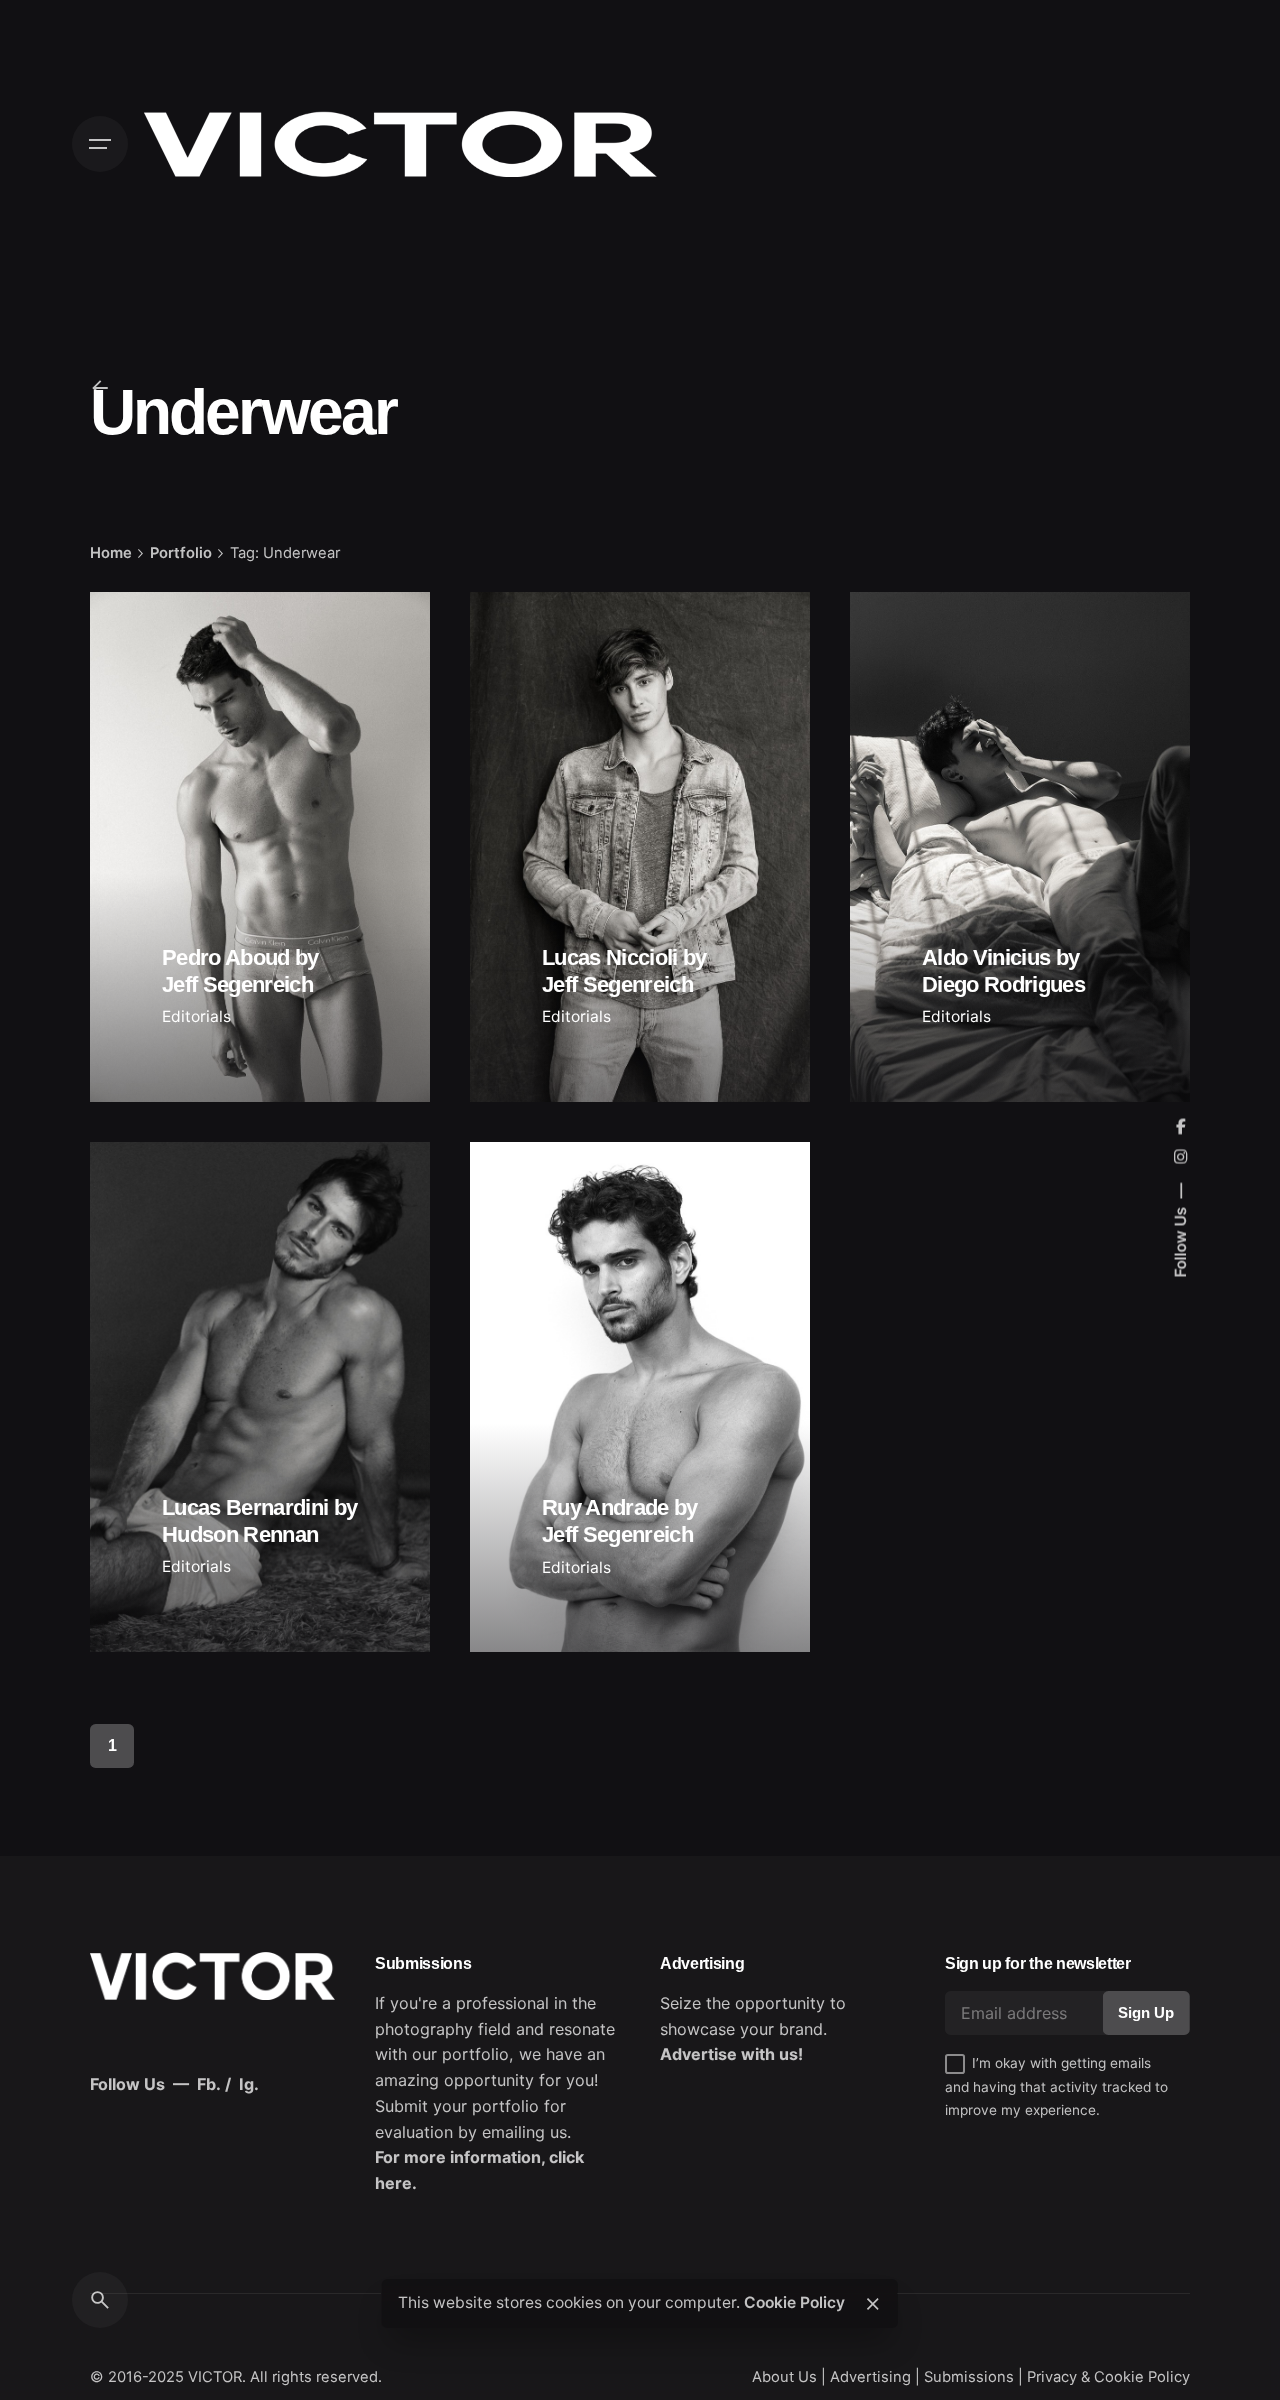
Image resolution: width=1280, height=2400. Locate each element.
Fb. (209, 2084)
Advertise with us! (731, 2054)
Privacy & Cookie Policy (1108, 2377)
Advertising (870, 2377)
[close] (873, 2304)
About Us (784, 2377)
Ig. (249, 2084)
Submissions (969, 2377)
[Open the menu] (100, 144)
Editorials (196, 1016)
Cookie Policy (794, 2302)
